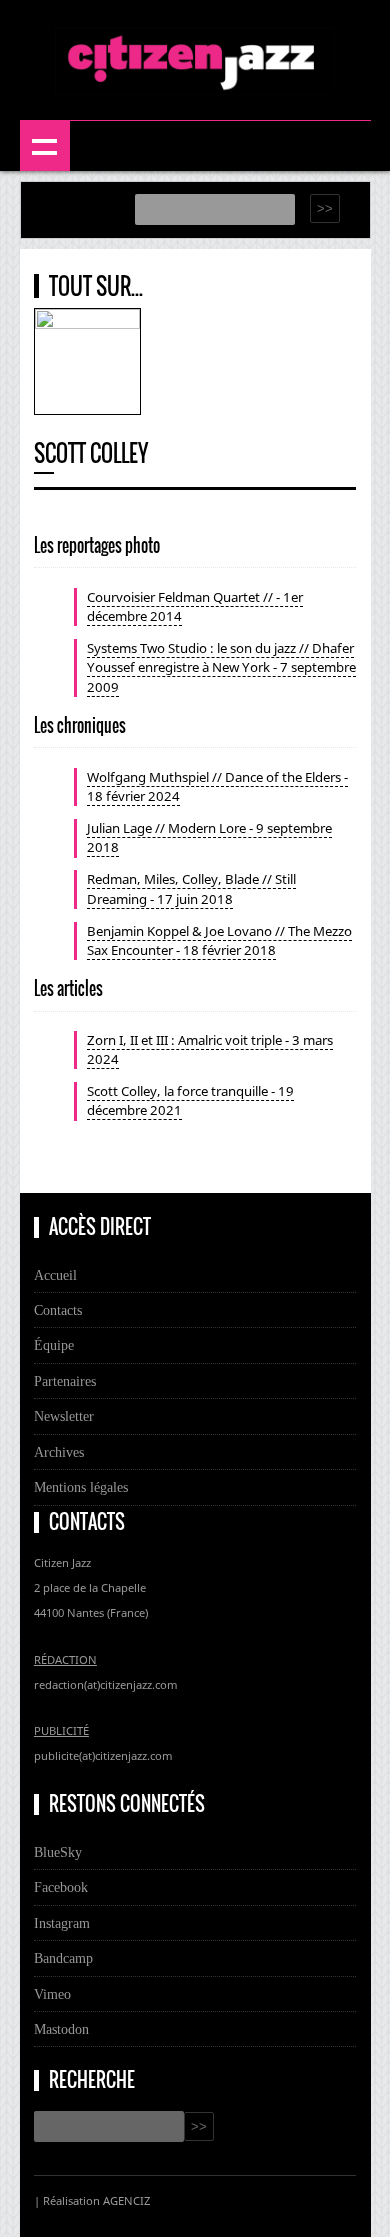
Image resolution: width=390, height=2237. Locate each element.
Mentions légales (81, 1487)
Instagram (62, 1923)
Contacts (58, 1310)
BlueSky (58, 1852)
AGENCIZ (126, 2200)
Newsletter (64, 1416)
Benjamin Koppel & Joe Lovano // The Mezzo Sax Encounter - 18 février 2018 (219, 940)
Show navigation (45, 146)
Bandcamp (63, 1958)
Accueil (55, 1275)
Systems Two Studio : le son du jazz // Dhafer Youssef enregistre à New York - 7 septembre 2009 (221, 667)
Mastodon (61, 2029)
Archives (59, 1452)
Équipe (54, 1345)
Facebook (61, 1887)
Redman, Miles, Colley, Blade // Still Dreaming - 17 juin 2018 (191, 888)
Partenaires (65, 1381)
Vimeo (52, 1994)
